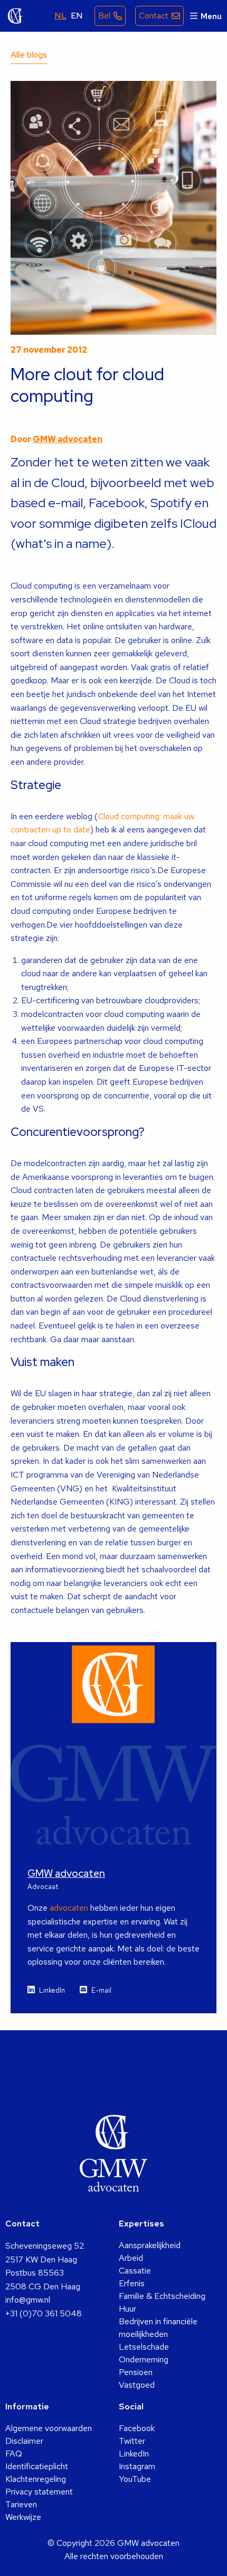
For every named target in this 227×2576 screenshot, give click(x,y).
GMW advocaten (15, 16)
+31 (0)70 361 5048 (44, 2313)
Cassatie (135, 2271)
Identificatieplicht (37, 2466)
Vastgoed (137, 2385)
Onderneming (144, 2359)
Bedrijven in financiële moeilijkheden (158, 2328)
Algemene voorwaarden (49, 2428)
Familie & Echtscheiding (162, 2296)
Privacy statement (39, 2492)
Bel (104, 16)
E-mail (101, 1990)
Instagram (137, 2466)
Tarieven (21, 2504)
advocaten (69, 1908)
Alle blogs (29, 55)
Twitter (132, 2441)
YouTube (135, 2479)
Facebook (137, 2428)
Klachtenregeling (36, 2479)
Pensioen (136, 2372)
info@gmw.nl (28, 2300)
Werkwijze (23, 2517)
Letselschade (144, 2347)
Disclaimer (24, 2441)
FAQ (14, 2454)
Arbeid (131, 2258)
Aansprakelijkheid (150, 2245)
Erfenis (132, 2283)
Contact (154, 16)
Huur (127, 2309)
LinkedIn (52, 1990)
